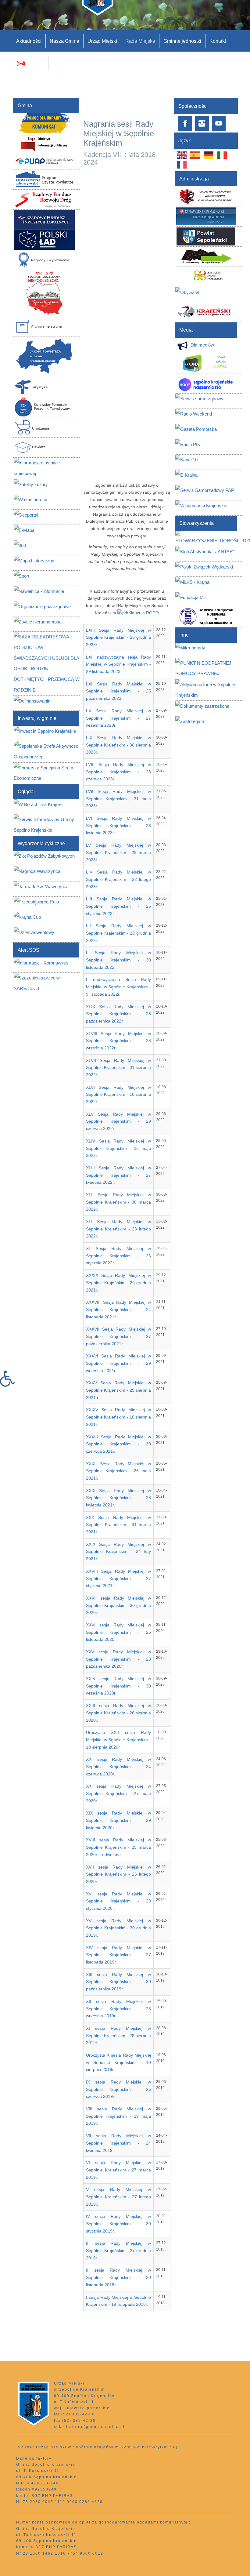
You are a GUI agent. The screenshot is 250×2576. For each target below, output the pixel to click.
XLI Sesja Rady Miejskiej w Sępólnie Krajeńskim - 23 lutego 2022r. (118, 1229)
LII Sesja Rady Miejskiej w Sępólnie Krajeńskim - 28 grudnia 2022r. (118, 933)
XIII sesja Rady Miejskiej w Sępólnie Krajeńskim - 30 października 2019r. (118, 1982)
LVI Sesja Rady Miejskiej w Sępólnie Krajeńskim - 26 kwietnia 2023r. (118, 825)
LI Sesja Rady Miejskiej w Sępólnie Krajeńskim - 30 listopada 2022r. (118, 960)
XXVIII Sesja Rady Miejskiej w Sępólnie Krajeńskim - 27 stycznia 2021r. (118, 1578)
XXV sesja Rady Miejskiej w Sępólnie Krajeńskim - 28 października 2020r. (118, 1659)
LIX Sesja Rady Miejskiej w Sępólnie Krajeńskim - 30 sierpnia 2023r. (118, 745)
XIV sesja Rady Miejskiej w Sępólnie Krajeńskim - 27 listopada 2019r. (118, 1955)
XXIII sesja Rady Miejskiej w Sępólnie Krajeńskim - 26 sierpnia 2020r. (118, 1713)
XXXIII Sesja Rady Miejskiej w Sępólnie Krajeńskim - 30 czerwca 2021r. (118, 1444)
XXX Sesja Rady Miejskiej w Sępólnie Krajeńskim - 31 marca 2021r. (118, 1525)
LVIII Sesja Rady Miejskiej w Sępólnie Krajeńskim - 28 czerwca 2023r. (118, 772)
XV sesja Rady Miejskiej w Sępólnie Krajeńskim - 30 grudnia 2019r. (118, 1928)
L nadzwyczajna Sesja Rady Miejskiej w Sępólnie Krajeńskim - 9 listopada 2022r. (118, 987)
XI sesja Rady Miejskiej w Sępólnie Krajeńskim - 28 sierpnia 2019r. (118, 2035)
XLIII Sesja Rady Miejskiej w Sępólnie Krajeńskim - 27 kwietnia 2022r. (118, 1175)
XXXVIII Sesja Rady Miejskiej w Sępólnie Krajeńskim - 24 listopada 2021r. (118, 1309)
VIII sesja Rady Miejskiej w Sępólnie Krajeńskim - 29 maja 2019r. (118, 2116)
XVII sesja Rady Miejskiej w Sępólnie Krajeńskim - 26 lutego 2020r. (118, 1874)
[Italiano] (222, 155)
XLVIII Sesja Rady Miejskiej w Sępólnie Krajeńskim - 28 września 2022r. (118, 1041)
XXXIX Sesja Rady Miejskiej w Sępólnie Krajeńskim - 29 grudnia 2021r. (118, 1283)
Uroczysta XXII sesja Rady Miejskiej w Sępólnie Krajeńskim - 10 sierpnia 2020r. (118, 1740)
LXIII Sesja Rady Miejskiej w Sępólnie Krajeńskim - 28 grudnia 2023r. (118, 637)
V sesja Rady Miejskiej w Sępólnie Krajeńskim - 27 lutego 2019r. (118, 2197)
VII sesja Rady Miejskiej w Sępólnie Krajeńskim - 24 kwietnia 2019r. (118, 2143)
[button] (10, 1379)
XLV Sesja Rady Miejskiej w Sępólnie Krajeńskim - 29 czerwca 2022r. (118, 1121)
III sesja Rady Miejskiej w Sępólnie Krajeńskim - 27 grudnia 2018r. (118, 2250)
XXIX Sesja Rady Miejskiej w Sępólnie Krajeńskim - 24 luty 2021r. (118, 1551)
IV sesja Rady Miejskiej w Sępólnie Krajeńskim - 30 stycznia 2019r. (118, 2224)
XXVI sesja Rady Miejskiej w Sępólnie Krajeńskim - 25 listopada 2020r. (118, 1632)
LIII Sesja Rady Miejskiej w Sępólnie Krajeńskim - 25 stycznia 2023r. (118, 906)
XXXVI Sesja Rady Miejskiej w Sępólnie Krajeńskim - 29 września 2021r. (118, 1363)
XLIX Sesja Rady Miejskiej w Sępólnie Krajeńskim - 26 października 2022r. (118, 1014)
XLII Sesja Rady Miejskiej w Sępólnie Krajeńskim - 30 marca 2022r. (118, 1202)
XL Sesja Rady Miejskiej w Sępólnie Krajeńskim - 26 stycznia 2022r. (118, 1256)
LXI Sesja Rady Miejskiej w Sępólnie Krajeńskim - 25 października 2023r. (118, 691)
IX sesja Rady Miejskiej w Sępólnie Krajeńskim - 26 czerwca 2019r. (118, 2089)
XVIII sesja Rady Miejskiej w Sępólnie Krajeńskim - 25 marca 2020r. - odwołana (118, 1847)
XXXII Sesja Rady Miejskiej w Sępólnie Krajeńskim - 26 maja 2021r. (118, 1471)
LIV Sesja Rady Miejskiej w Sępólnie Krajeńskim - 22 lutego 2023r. (118, 879)
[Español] (195, 155)
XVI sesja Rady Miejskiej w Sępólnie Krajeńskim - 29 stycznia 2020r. (118, 1901)
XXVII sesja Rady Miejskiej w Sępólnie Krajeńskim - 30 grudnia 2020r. (118, 1605)
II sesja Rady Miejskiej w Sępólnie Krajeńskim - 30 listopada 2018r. (118, 2277)
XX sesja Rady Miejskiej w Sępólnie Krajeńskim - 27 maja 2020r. (118, 1793)
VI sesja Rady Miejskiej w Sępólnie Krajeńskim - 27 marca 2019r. (118, 2170)
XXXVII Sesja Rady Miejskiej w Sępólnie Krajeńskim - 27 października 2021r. (118, 1336)
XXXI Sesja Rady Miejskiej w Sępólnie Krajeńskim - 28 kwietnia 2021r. (118, 1498)
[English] (182, 155)
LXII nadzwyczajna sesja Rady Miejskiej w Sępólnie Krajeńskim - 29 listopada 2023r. (118, 664)
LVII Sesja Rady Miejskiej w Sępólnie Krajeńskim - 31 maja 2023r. (118, 799)
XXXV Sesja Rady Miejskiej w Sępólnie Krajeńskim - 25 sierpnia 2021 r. (118, 1390)
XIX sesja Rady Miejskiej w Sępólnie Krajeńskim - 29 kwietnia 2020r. (118, 1820)
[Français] (182, 165)
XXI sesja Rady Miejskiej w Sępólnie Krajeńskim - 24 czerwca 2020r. (118, 1766)
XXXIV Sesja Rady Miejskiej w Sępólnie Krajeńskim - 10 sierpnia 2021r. (118, 1417)
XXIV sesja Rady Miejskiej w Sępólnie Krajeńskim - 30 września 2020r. (118, 1686)
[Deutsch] (209, 155)
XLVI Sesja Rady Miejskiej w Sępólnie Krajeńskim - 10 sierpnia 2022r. (118, 1094)
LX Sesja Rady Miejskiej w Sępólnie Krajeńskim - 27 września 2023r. (118, 718)
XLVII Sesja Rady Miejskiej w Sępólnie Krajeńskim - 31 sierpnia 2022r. (118, 1068)
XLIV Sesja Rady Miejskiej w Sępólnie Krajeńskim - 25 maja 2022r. (118, 1148)
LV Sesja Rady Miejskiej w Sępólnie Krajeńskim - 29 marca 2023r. (118, 852)
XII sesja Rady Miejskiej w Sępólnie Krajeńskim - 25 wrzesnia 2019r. (118, 2009)
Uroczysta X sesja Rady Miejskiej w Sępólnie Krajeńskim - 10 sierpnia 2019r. (118, 2062)
